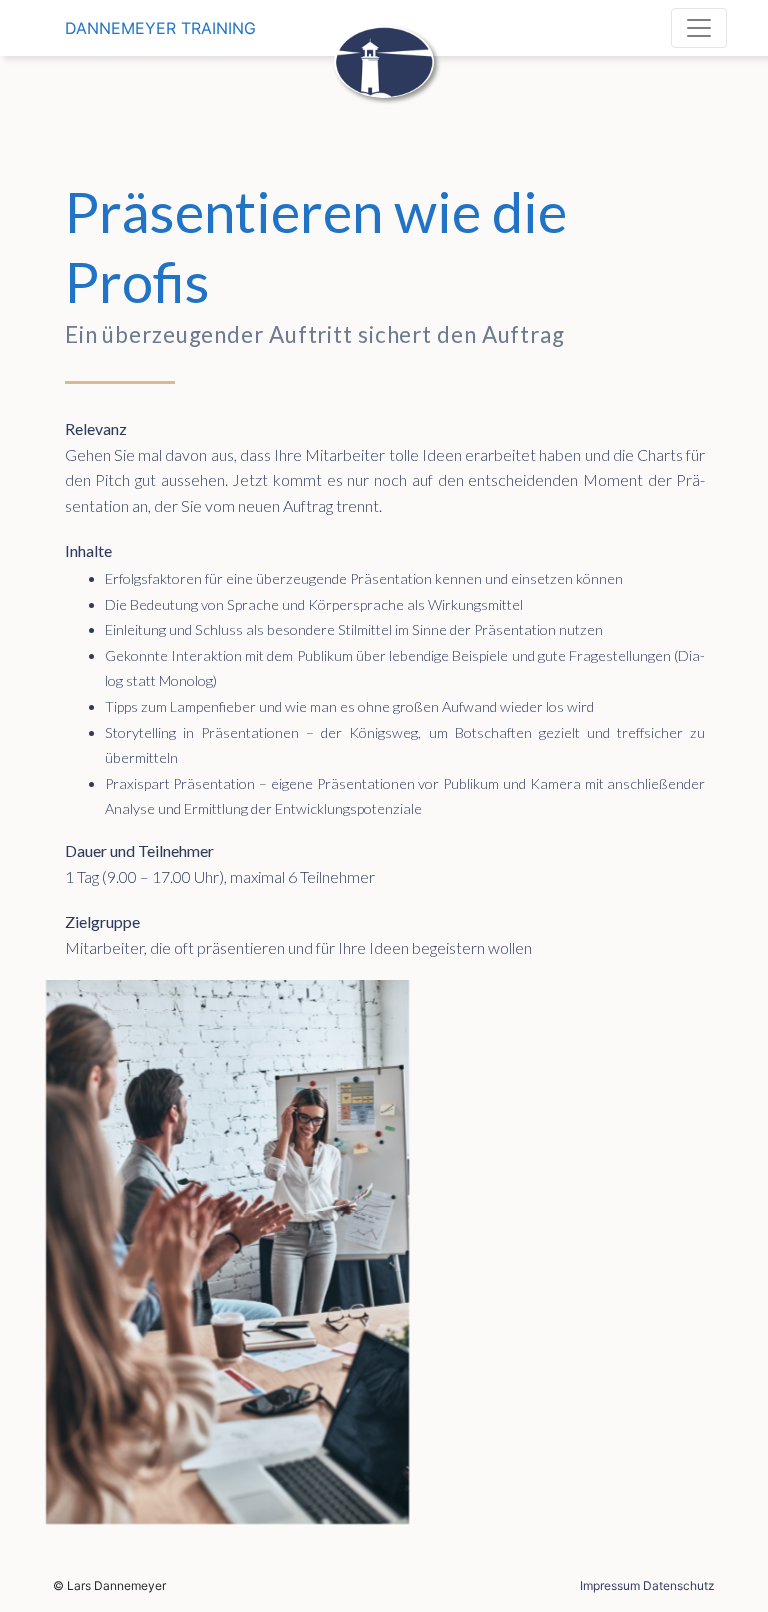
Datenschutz (679, 1585)
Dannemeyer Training (160, 28)
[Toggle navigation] (699, 28)
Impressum (610, 1585)
